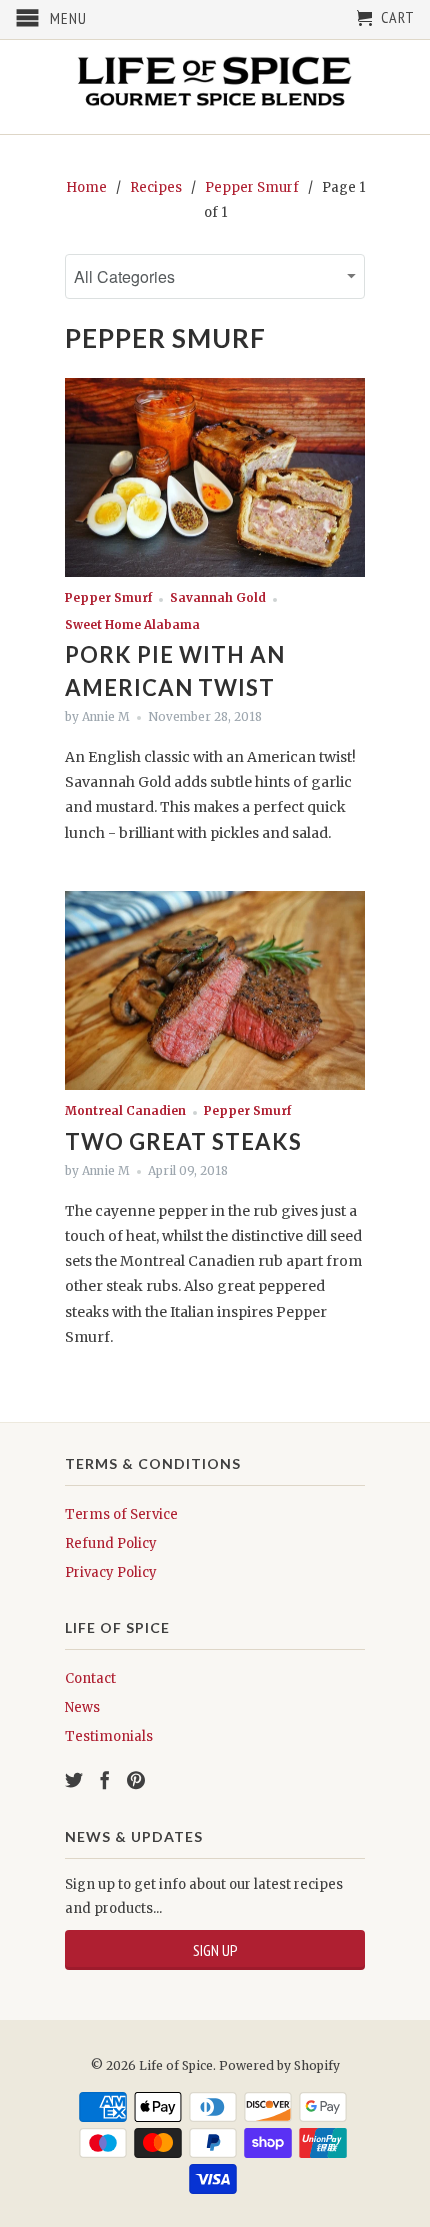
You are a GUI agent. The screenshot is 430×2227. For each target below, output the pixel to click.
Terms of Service (121, 1514)
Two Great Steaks (183, 1141)
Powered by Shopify (279, 2065)
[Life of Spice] (215, 87)
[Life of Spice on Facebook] (105, 1780)
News (82, 1707)
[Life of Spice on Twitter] (74, 1780)
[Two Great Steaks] (215, 1085)
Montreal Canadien (125, 1111)
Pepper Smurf (165, 338)
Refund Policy (111, 1543)
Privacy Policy (111, 1572)
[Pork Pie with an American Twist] (215, 572)
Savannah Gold (218, 598)
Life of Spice (176, 2065)
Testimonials (109, 1736)
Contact (90, 1678)
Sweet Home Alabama (132, 625)
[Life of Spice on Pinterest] (136, 1780)
